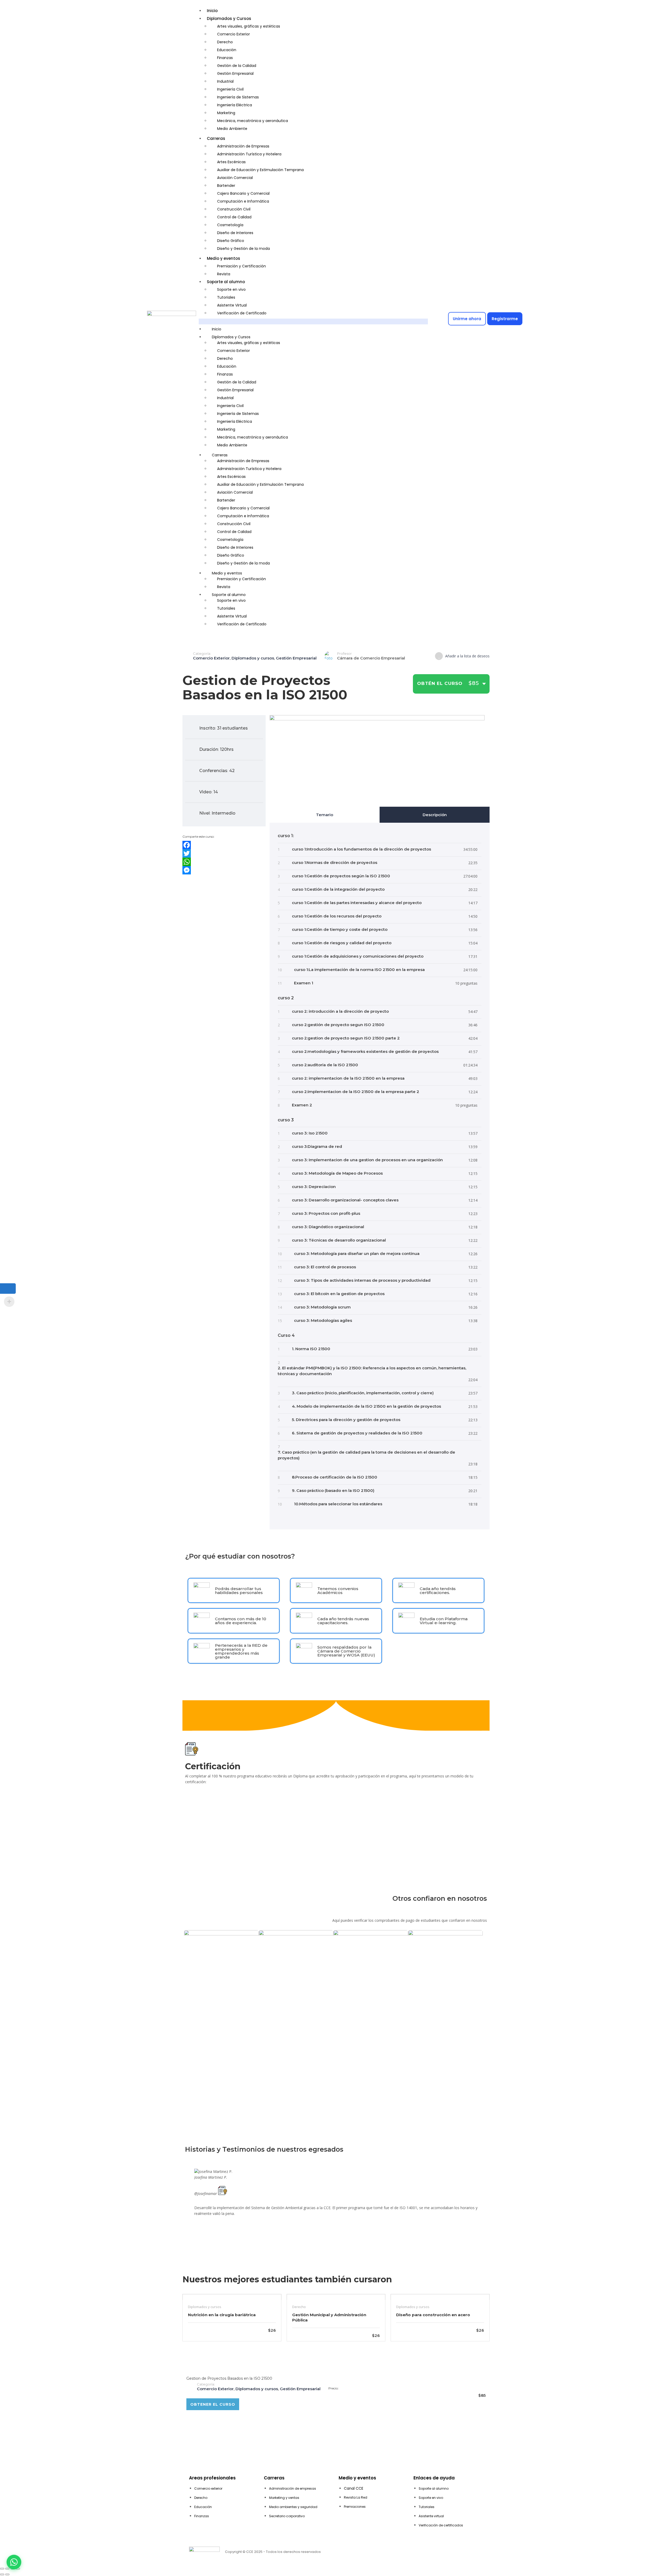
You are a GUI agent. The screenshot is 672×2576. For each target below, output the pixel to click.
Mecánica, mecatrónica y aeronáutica (253, 121)
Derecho (225, 42)
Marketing (226, 113)
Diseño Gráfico (231, 241)
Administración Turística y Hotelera (249, 154)
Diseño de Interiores (235, 233)
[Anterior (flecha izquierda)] (2, 2574)
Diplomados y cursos (253, 658)
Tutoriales (226, 297)
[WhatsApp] (224, 862)
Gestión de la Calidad (237, 66)
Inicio (212, 11)
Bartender (226, 186)
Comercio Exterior (233, 34)
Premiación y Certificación (241, 266)
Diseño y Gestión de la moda (243, 249)
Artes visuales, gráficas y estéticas (249, 26)
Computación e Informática (243, 201)
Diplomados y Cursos (229, 19)
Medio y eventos (224, 258)
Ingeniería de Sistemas (238, 97)
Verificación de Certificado (242, 313)
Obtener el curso (213, 2404)
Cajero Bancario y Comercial (243, 193)
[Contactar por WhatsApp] (14, 2562)
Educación (227, 50)
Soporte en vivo (231, 289)
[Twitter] (224, 853)
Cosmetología (230, 225)
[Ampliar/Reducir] (2, 2569)
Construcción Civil (234, 209)
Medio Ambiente (232, 129)
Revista (224, 274)
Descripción (435, 815)
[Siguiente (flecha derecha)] (7, 2574)
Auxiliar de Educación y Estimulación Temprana (260, 170)
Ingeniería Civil (230, 89)
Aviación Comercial (235, 178)
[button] (313, 321)
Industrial (225, 81)
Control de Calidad (234, 217)
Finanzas (225, 58)
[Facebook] (224, 845)
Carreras (216, 138)
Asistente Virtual (232, 305)
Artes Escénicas (231, 162)
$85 (470, 683)
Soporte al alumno (226, 282)
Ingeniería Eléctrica (235, 105)
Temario (325, 815)
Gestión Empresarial (235, 73)
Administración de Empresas (243, 146)
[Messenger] (224, 870)
